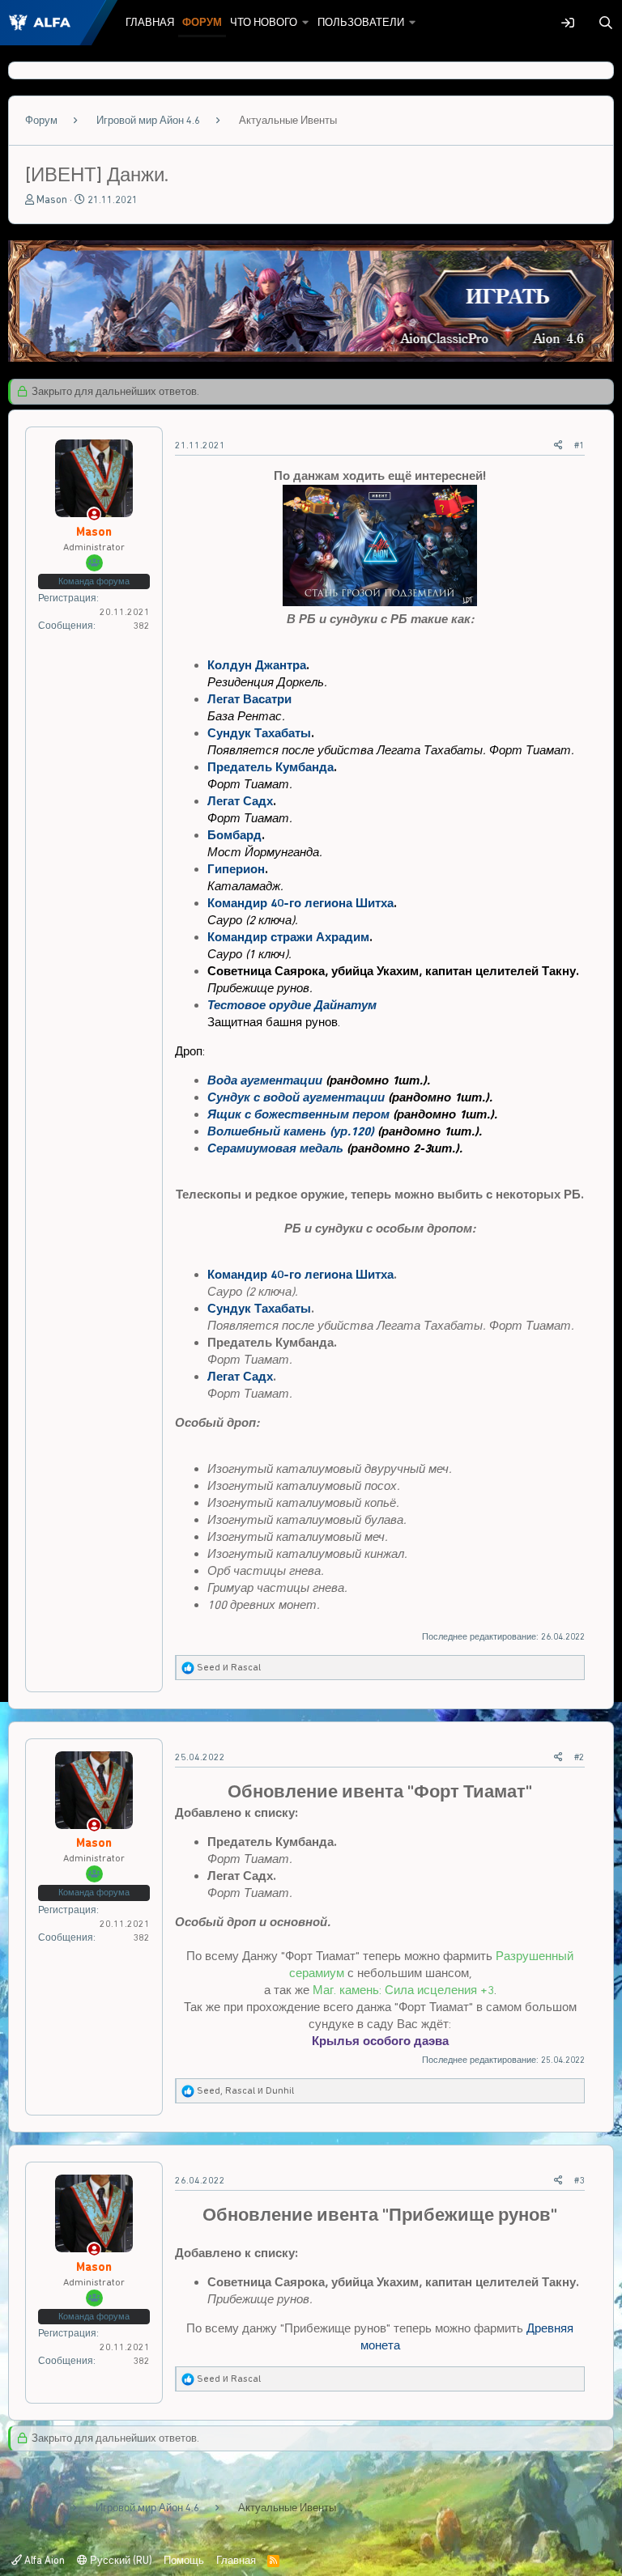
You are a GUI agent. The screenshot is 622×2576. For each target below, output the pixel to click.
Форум (202, 22)
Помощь (184, 2560)
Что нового (264, 22)
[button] (306, 23)
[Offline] (94, 515)
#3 (579, 2180)
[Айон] (311, 358)
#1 (579, 445)
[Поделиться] (558, 446)
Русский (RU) (120, 2560)
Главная (150, 22)
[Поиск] (606, 23)
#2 (579, 1757)
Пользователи (361, 22)
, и (245, 2090)
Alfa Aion (43, 2560)
